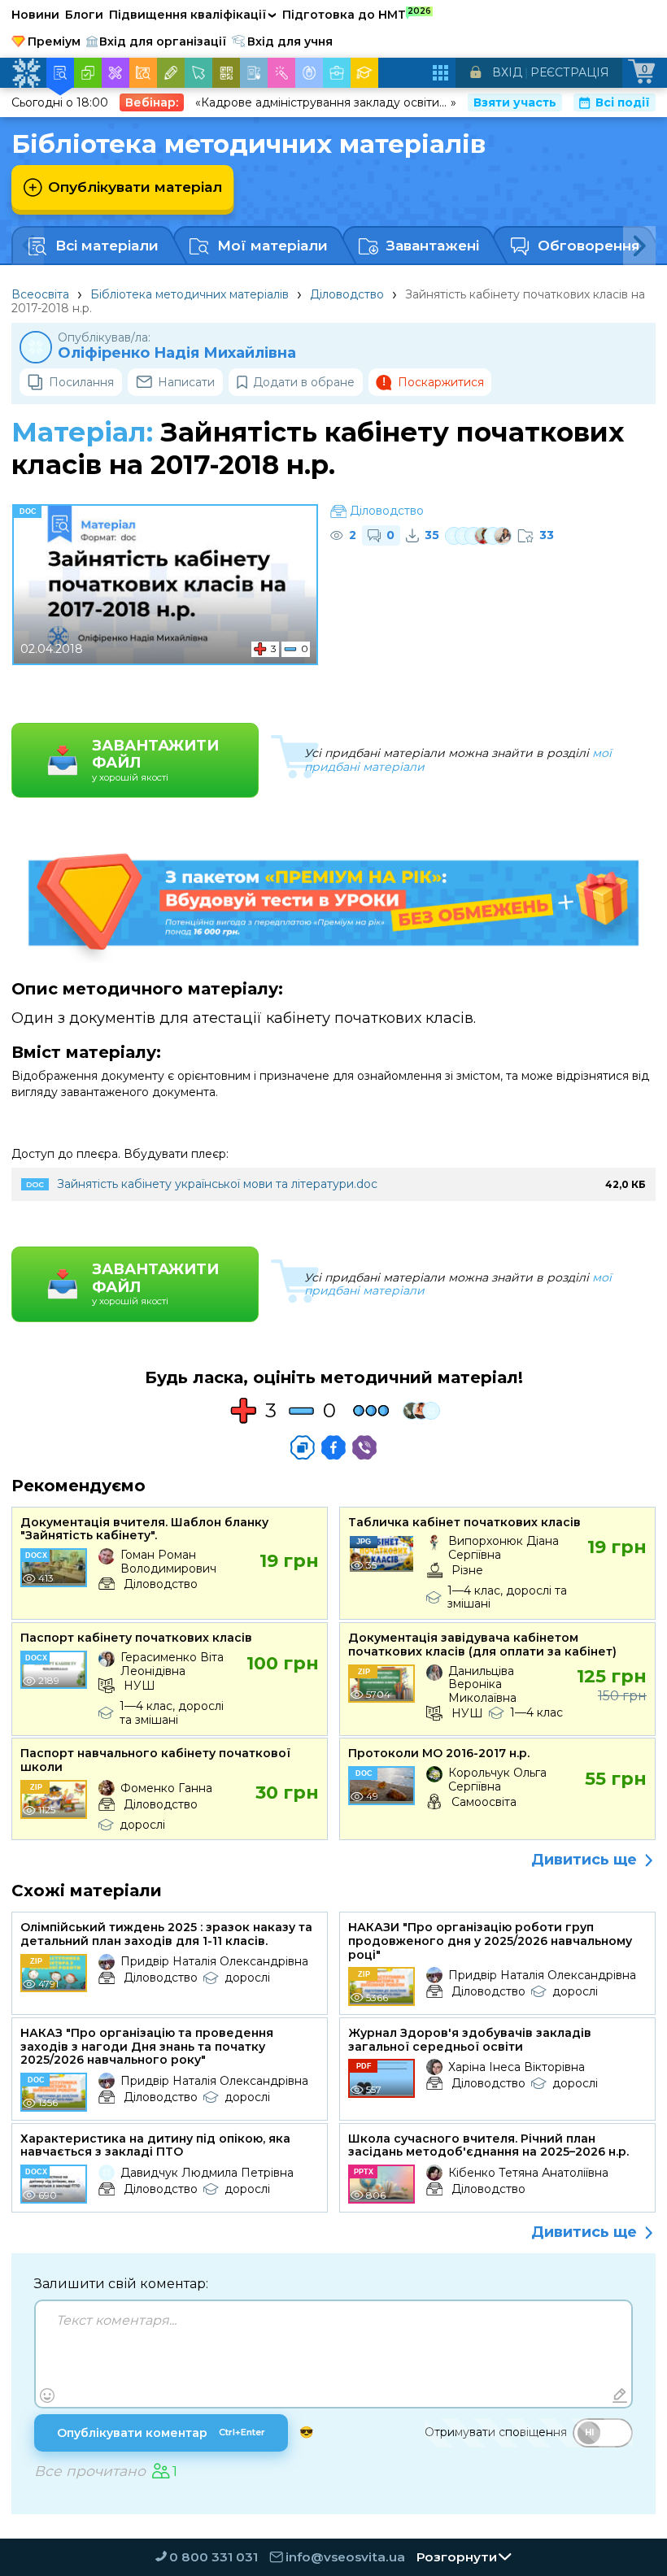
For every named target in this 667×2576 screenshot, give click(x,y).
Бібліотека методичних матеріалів (190, 294)
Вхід (507, 72)
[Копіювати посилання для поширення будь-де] (303, 1447)
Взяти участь (515, 102)
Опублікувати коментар (161, 2433)
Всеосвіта (40, 294)
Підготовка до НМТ (357, 14)
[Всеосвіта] (26, 73)
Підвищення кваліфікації (193, 15)
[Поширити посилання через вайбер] (364, 1447)
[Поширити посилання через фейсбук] (333, 1447)
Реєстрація (570, 72)
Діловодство (347, 294)
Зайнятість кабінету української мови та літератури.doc (217, 1184)
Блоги (84, 15)
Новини (35, 15)
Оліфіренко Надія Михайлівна (177, 353)
